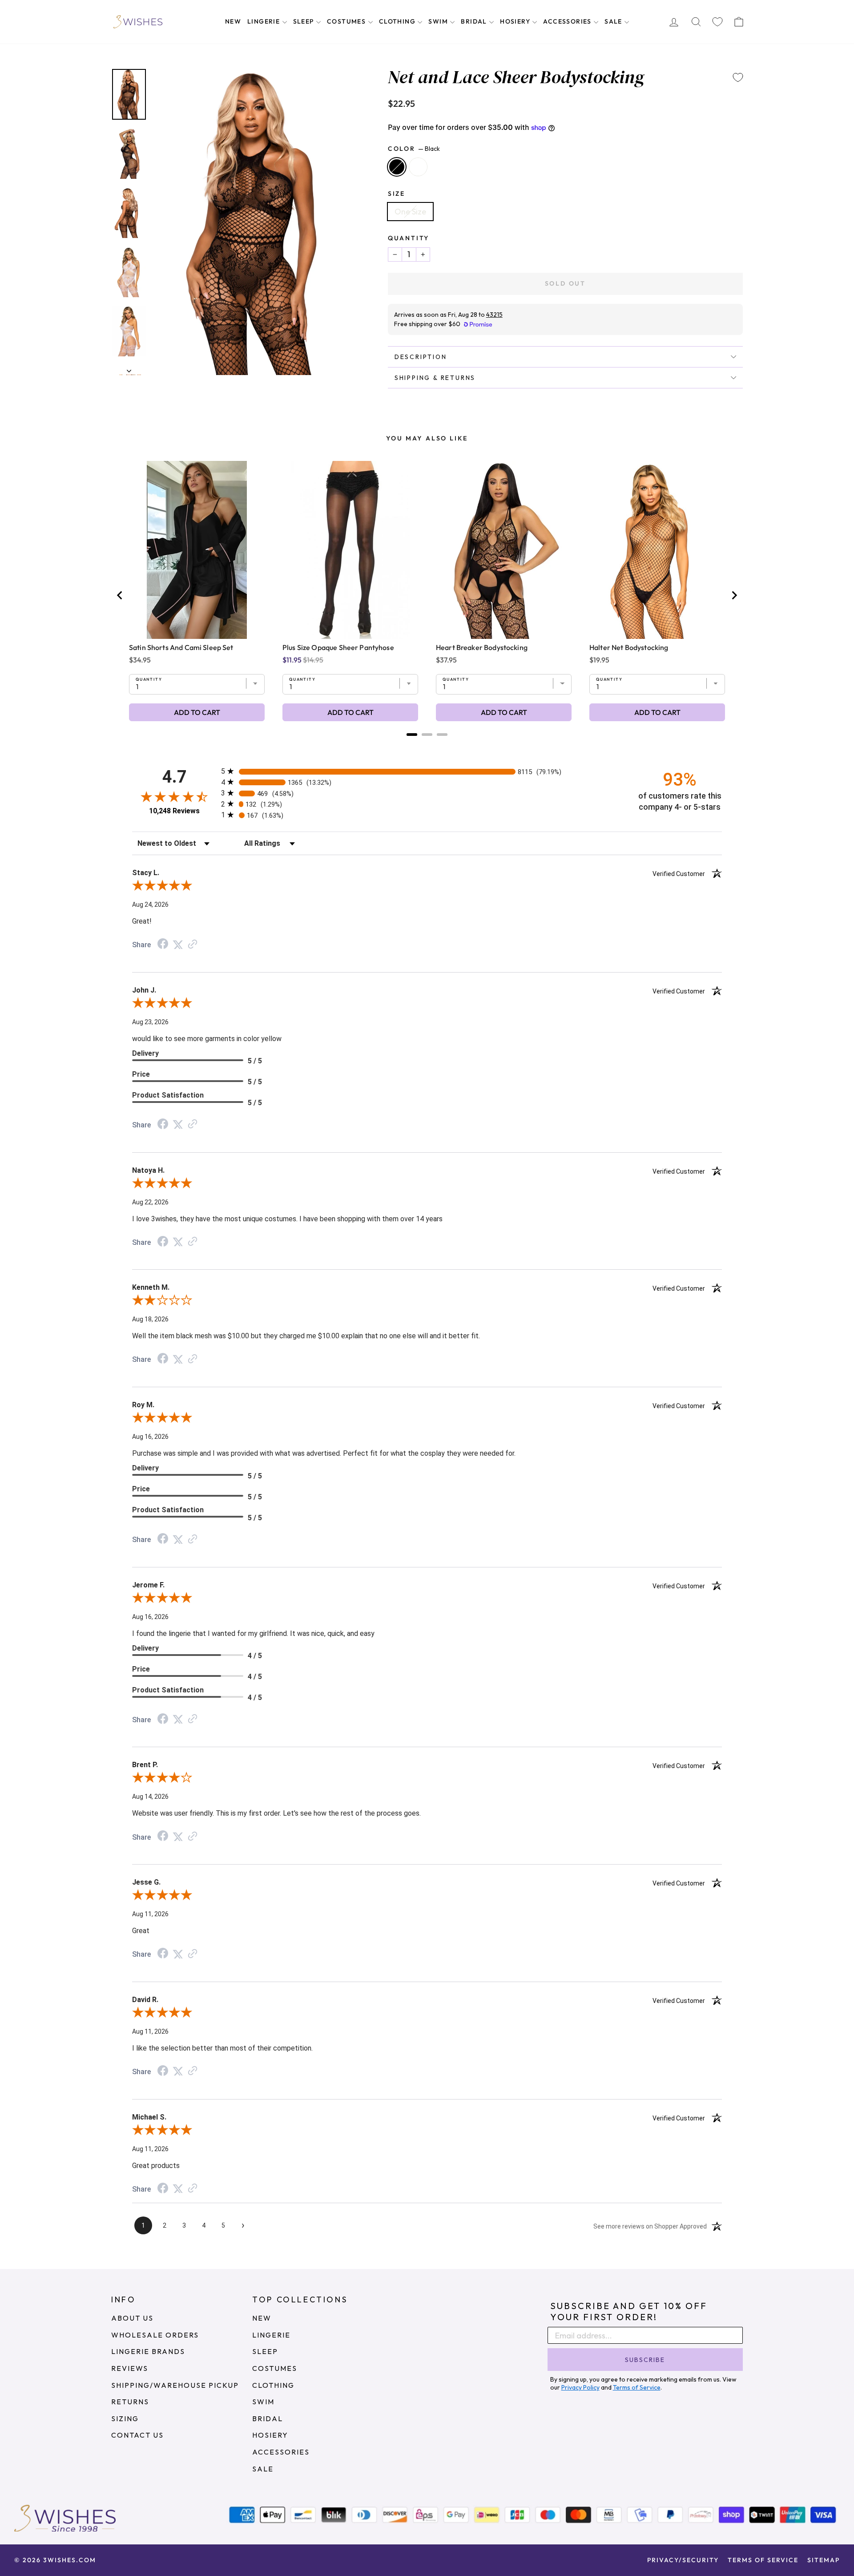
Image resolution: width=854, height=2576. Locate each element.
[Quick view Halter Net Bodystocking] (657, 550)
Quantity (409, 238)
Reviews (130, 2368)
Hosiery (516, 21)
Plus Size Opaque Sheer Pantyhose (338, 647)
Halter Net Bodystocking (629, 647)
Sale (614, 21)
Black (397, 167)
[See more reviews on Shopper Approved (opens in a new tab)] (193, 944)
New (233, 21)
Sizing (125, 2419)
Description (421, 357)
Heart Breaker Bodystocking (482, 647)
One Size (410, 212)
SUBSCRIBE (645, 2360)
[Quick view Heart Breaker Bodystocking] (504, 550)
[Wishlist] (717, 22)
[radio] (427, 771)
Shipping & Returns (435, 378)
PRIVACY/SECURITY (683, 2560)
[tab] (412, 735)
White (418, 167)
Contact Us (137, 2435)
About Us (132, 2318)
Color (414, 149)
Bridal (475, 21)
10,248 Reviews (174, 811)
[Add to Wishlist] (738, 77)
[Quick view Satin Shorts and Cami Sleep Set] (197, 550)
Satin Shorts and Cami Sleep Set (181, 647)
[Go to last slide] (120, 595)
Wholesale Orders (155, 2335)
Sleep (304, 21)
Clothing (398, 21)
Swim (439, 21)
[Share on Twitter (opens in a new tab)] (178, 944)
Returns (130, 2402)
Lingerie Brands (148, 2351)
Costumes (347, 21)
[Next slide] (734, 595)
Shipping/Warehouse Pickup (175, 2385)
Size (397, 194)
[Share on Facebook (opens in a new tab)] (163, 944)
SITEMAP (824, 2560)
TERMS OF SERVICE (763, 2560)
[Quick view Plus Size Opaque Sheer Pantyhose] (350, 550)
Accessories (568, 21)
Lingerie (265, 21)
